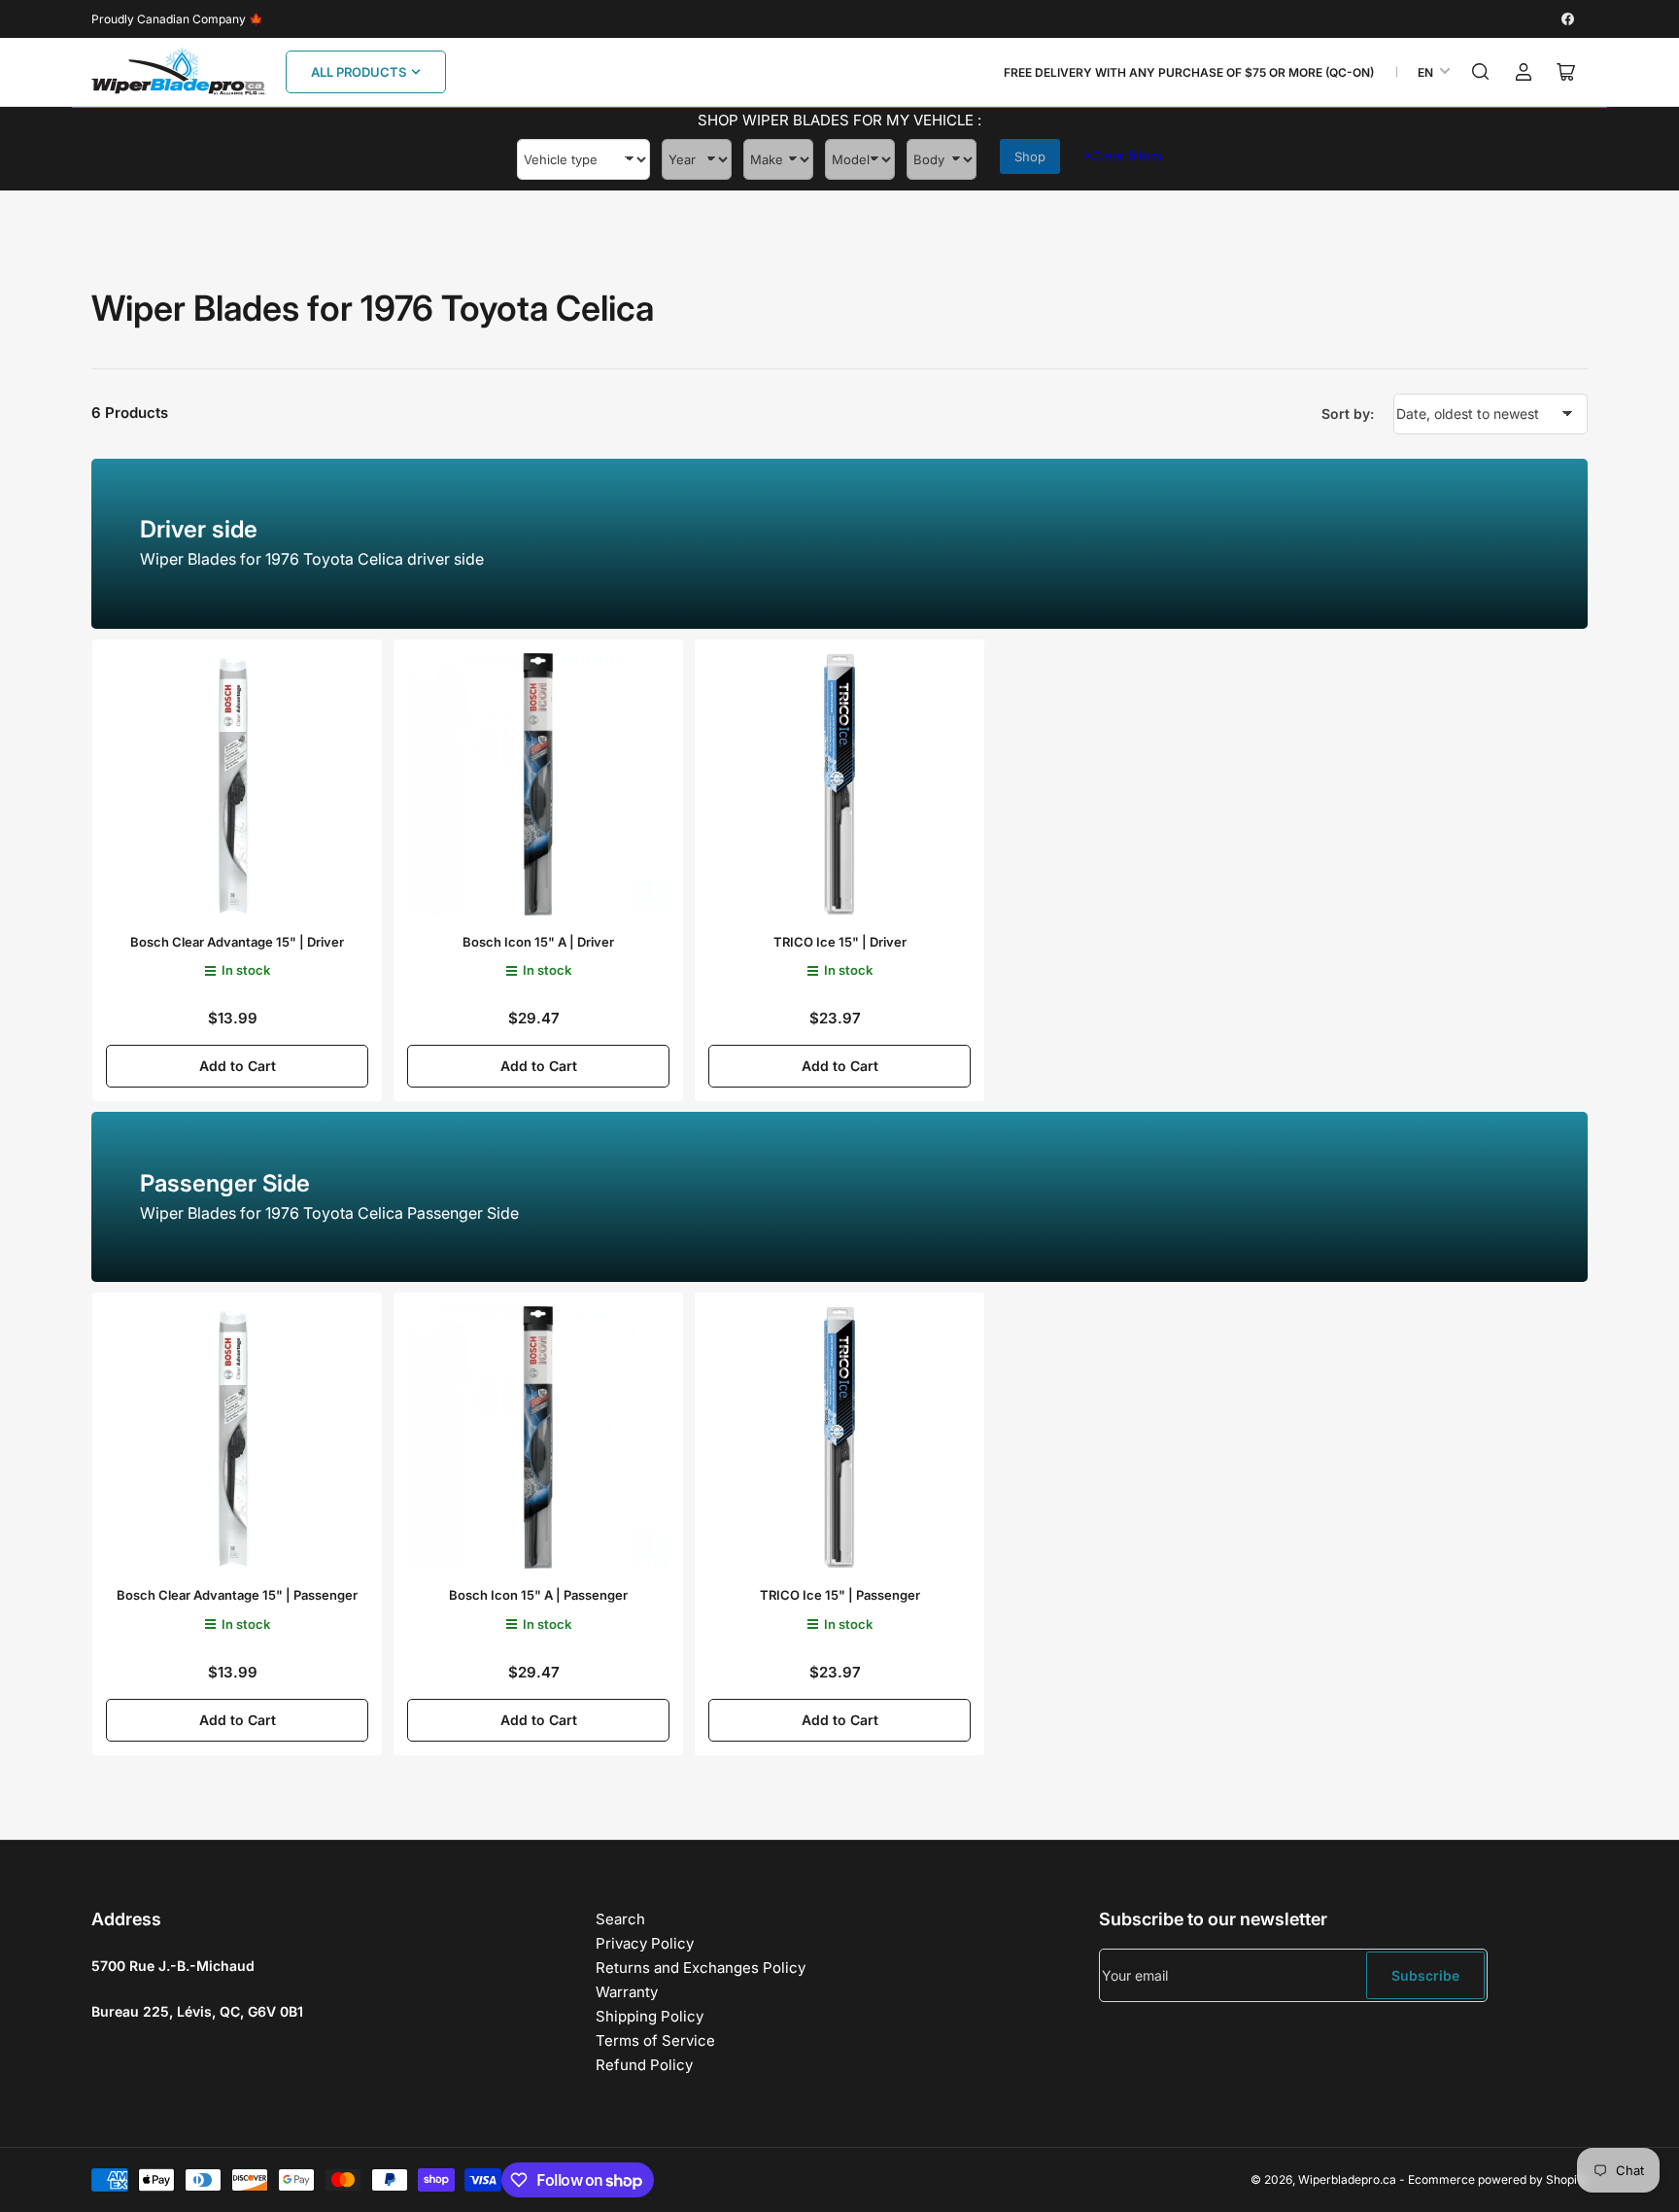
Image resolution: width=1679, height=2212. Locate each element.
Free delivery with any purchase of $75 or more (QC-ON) (1189, 72)
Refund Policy (644, 2065)
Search (620, 1919)
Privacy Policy (645, 1943)
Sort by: (1348, 414)
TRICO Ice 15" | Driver (840, 942)
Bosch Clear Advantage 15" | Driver (237, 942)
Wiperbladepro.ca (1347, 2179)
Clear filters (1123, 156)
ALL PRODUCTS (359, 72)
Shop (1030, 156)
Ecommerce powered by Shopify (1498, 2179)
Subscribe (1425, 1975)
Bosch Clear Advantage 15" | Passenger (237, 1595)
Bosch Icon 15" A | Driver (538, 942)
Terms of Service (655, 2040)
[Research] (1481, 72)
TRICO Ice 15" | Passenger (840, 1595)
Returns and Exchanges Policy (701, 1968)
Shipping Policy (650, 2016)
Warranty (627, 1992)
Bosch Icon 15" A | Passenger (538, 1595)
